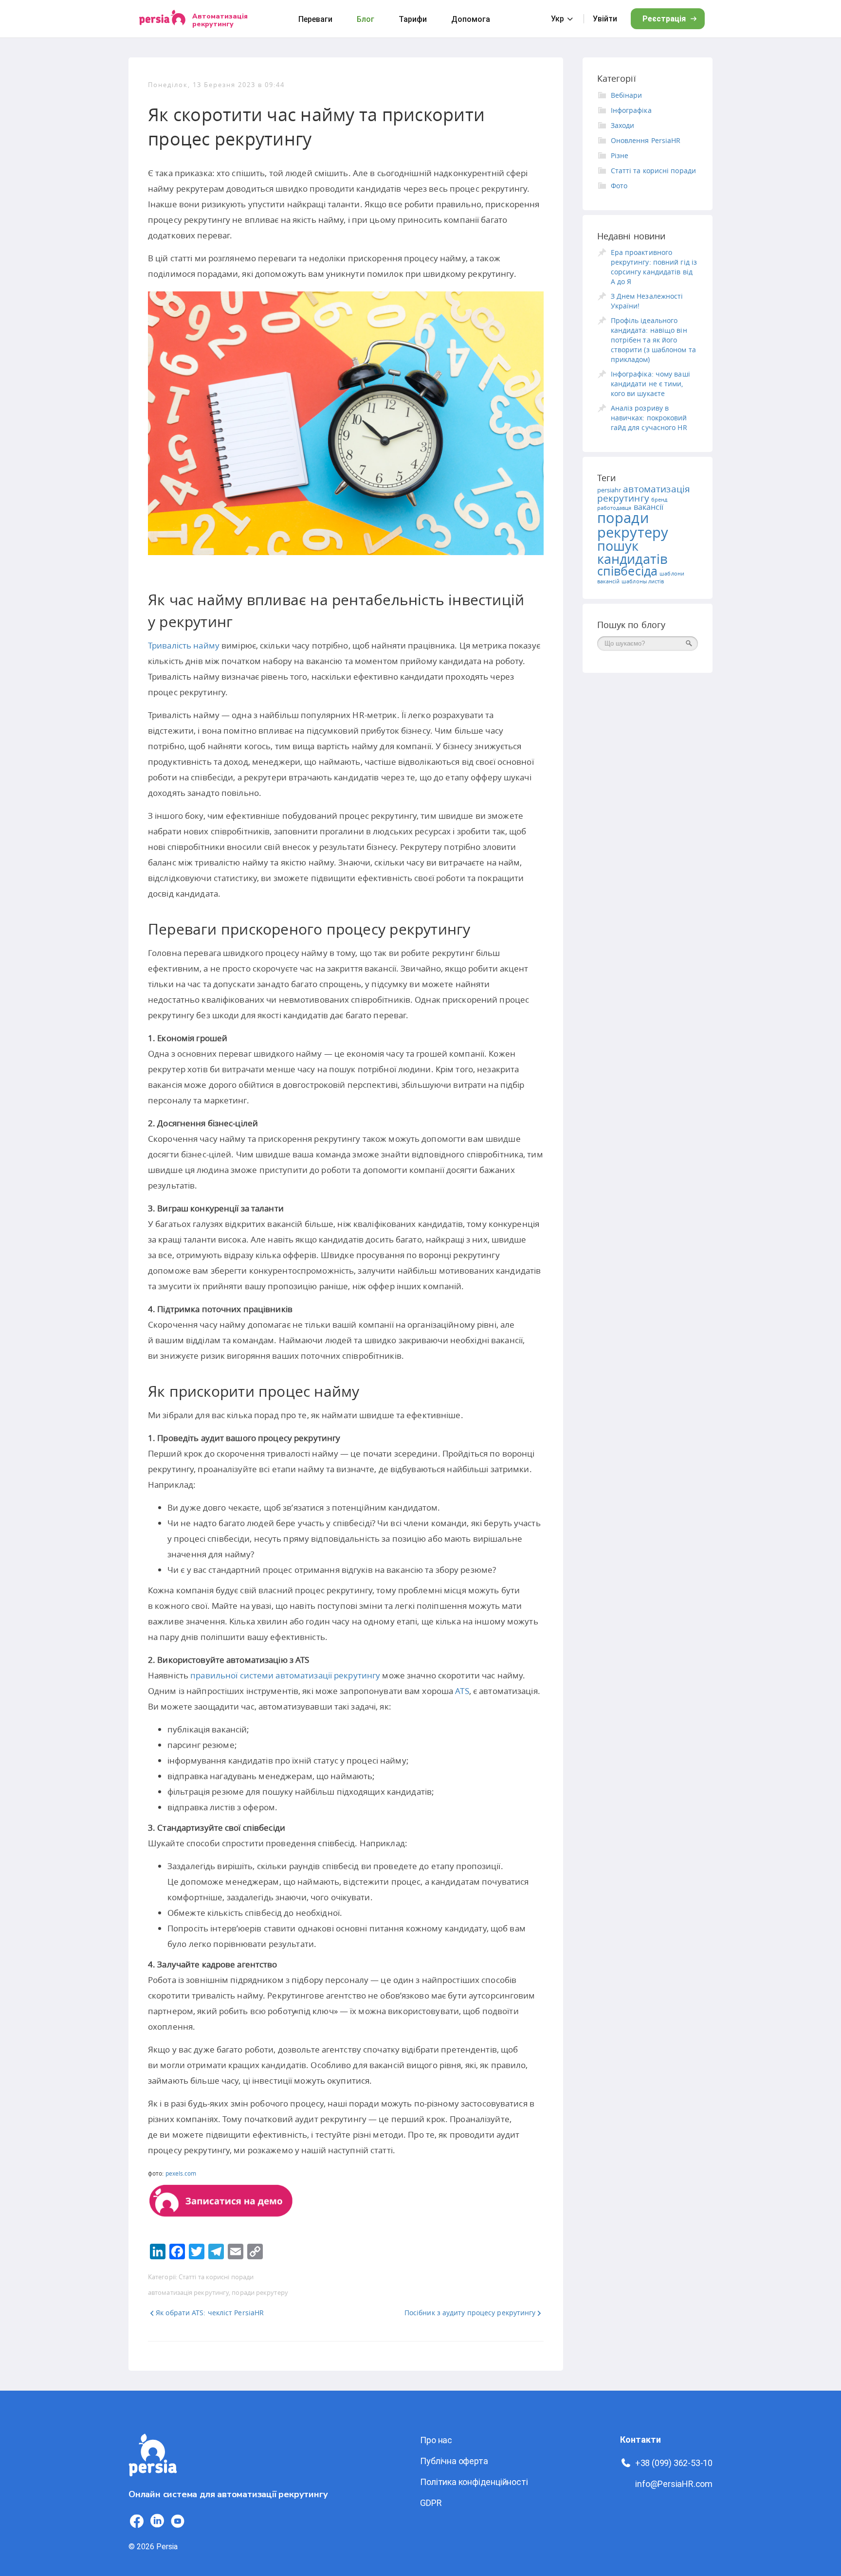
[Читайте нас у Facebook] (137, 2521)
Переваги (315, 19)
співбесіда (628, 571)
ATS (462, 1691)
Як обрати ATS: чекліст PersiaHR (210, 2313)
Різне (620, 155)
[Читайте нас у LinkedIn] (157, 2521)
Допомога (471, 19)
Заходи (623, 125)
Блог (366, 19)
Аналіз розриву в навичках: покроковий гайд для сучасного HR (649, 418)
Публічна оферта (454, 2461)
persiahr (609, 490)
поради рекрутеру (260, 2292)
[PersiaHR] (162, 19)
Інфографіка (631, 110)
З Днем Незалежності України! (647, 301)
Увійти (605, 19)
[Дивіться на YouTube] (178, 2521)
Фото (619, 186)
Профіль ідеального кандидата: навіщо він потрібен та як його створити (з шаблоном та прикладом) (653, 340)
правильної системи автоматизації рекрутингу (285, 1675)
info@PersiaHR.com (674, 2484)
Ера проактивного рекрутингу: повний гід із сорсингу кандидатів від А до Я (654, 267)
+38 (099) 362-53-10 (674, 2463)
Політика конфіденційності (474, 2482)
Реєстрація (664, 19)
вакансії (649, 507)
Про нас (436, 2440)
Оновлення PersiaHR (646, 140)
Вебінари (627, 95)
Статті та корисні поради (216, 2277)
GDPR (431, 2503)
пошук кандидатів (632, 552)
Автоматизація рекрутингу (220, 20)
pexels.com (181, 2173)
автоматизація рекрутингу (188, 2292)
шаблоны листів (643, 581)
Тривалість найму (184, 645)
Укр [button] (558, 19)
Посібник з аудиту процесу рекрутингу (470, 2313)
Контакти (640, 2440)
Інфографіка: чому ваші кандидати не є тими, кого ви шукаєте (650, 384)
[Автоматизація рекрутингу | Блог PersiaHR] (153, 2482)
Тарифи (413, 19)
